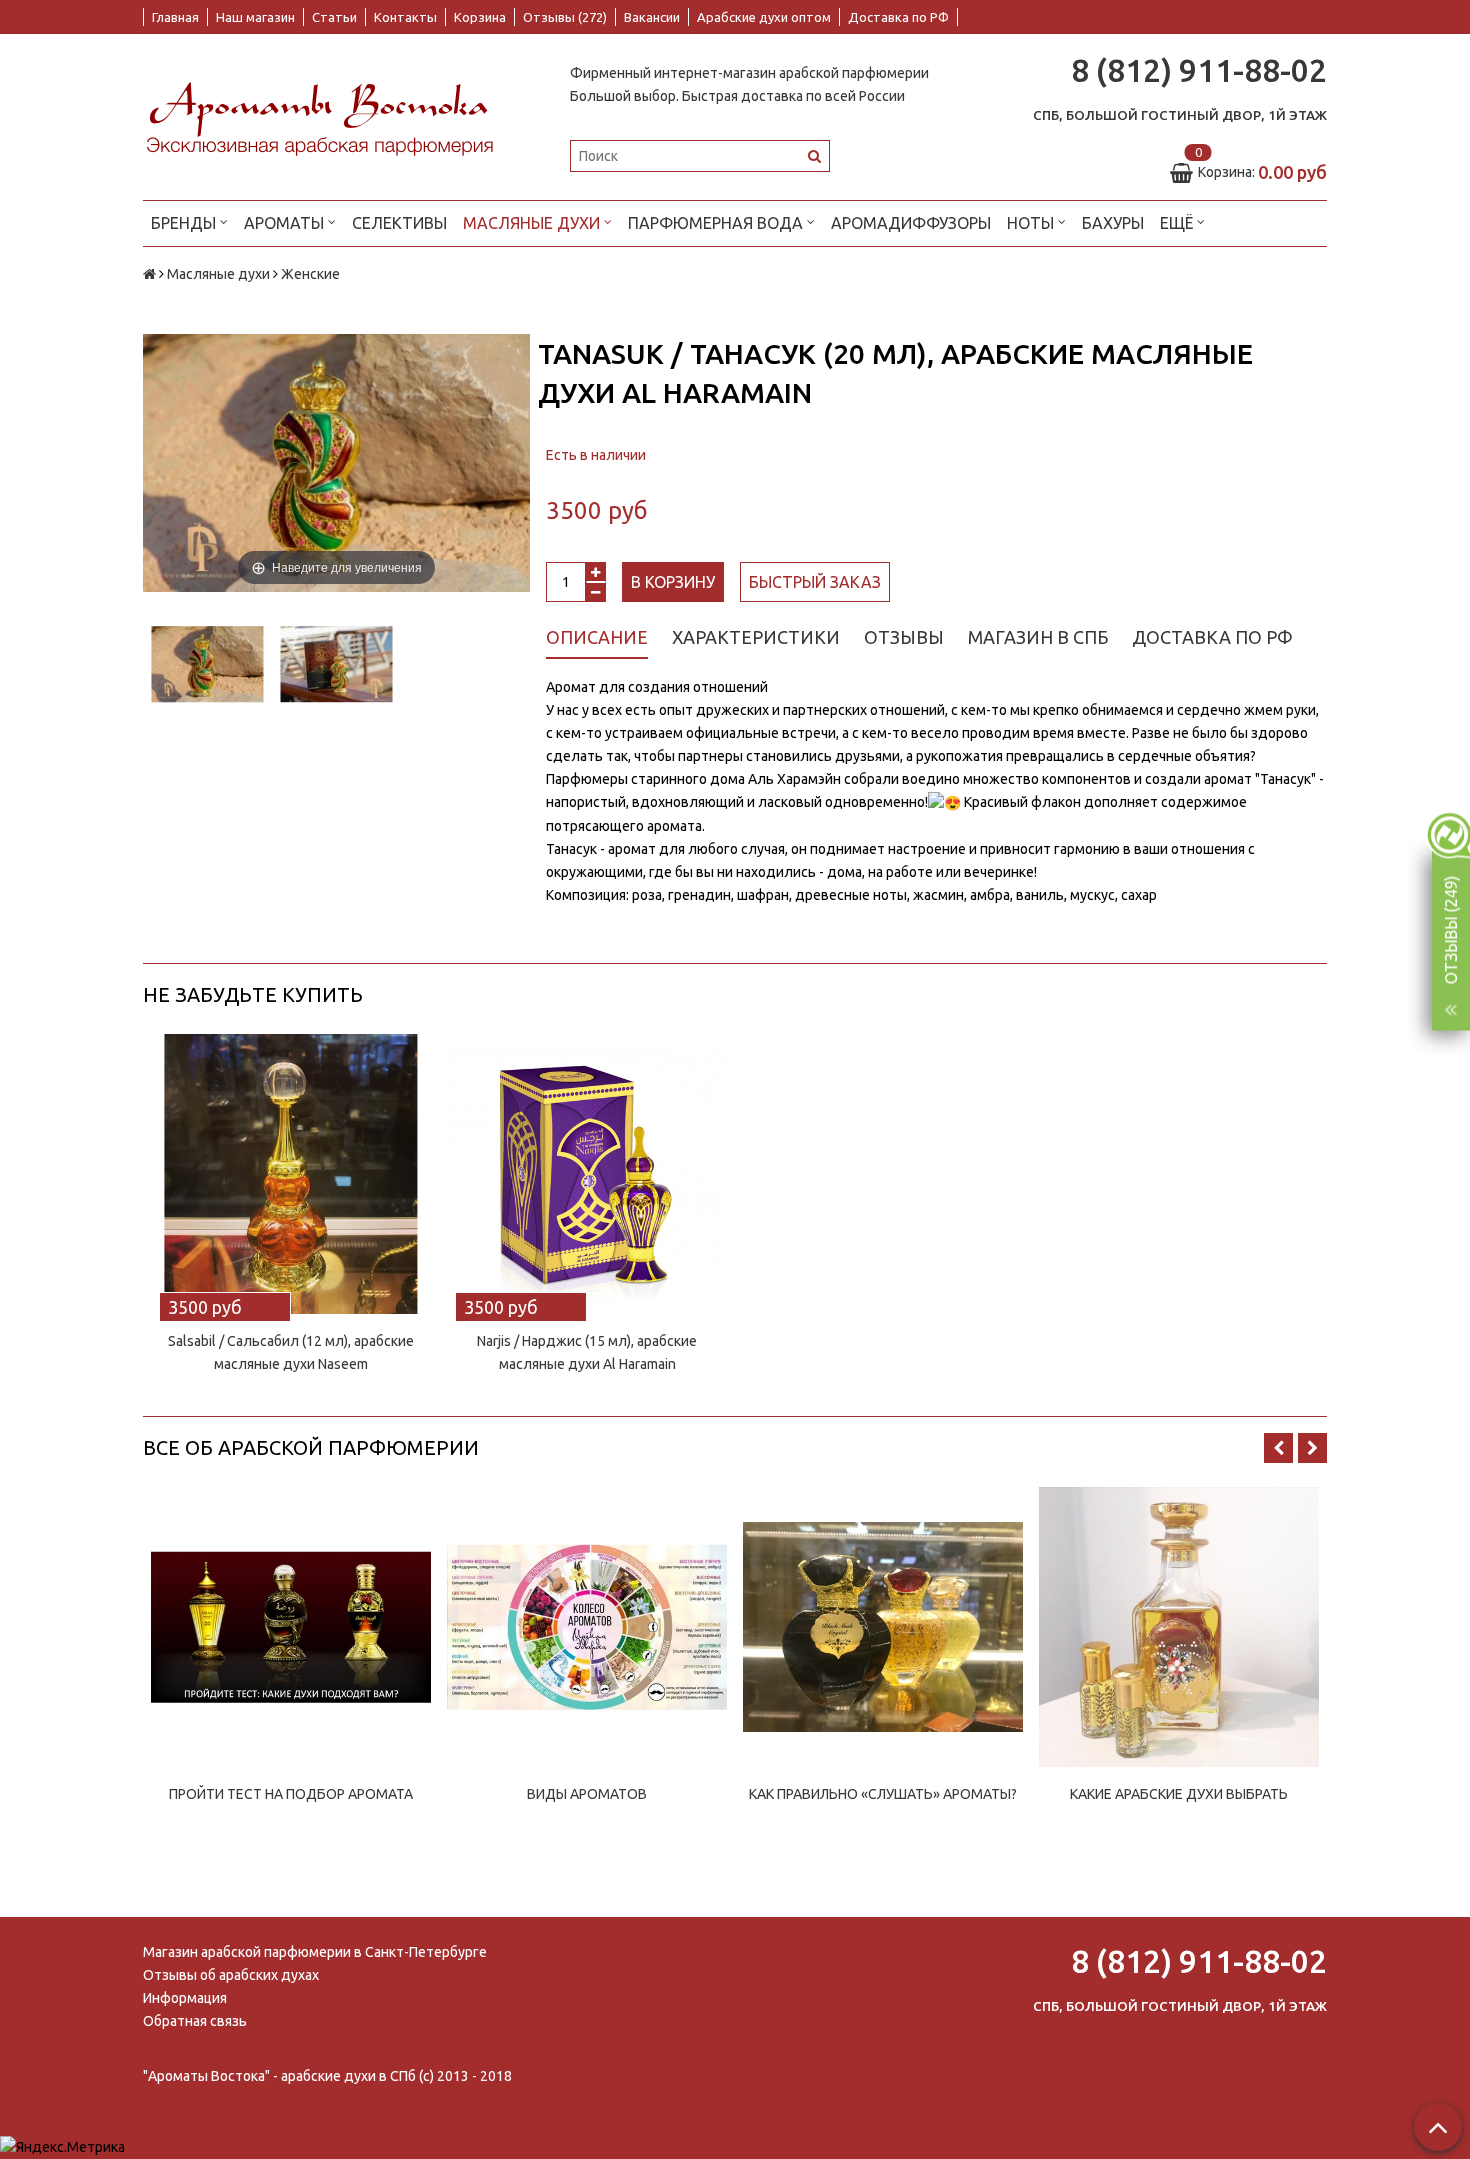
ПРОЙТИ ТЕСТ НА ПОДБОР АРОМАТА (291, 1794)
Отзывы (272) (565, 17)
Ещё (1176, 223)
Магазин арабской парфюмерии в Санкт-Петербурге (315, 1952)
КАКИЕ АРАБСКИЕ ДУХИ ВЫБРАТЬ (1179, 1794)
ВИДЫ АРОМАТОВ (587, 1794)
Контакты (405, 17)
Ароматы (286, 223)
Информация (185, 1998)
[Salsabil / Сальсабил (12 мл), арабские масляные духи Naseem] (291, 1174)
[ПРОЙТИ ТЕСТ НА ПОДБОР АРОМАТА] (291, 1627)
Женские (310, 274)
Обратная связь (195, 2021)
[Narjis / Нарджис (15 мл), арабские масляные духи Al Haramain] (587, 1174)
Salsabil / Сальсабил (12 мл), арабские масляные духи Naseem (291, 1352)
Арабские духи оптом (764, 17)
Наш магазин (255, 17)
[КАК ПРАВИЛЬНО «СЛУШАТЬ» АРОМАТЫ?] (883, 1627)
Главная (175, 17)
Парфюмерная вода (717, 223)
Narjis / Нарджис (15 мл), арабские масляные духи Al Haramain (587, 1352)
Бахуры (1113, 223)
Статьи (334, 17)
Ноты (1032, 223)
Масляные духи (533, 223)
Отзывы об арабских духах (231, 1975)
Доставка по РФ (898, 17)
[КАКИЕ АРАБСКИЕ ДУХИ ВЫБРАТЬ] (1179, 1627)
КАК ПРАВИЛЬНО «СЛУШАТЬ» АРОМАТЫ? (883, 1794)
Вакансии (652, 17)
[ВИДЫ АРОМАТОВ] (587, 1627)
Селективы (399, 223)
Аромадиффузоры (911, 223)
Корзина (480, 17)
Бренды (185, 223)
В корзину (673, 582)
